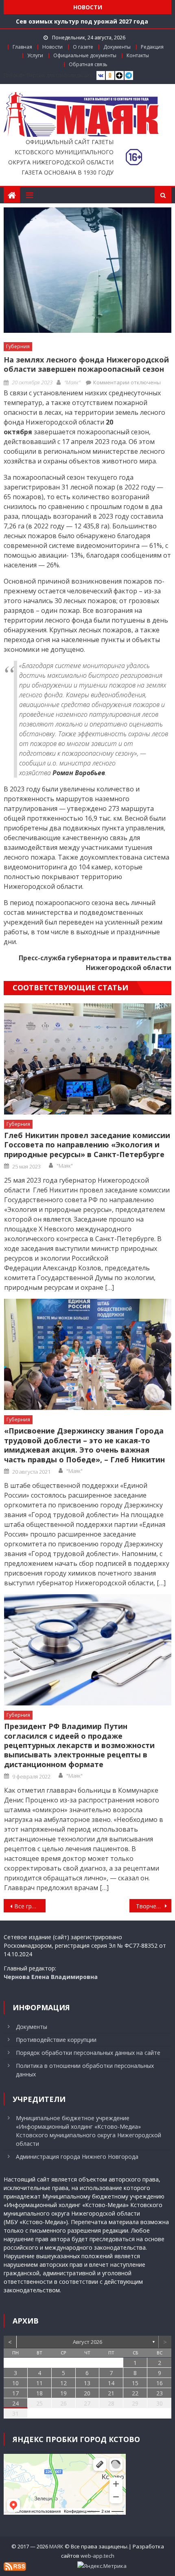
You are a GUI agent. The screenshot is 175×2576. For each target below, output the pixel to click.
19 (63, 2393)
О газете (83, 47)
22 (135, 2393)
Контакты (138, 55)
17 (15, 2393)
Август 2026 (87, 2342)
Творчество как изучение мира (154, 1906)
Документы (117, 47)
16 (160, 2383)
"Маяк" (72, 382)
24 (15, 2403)
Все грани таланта (30, 1906)
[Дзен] (119, 76)
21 (111, 2393)
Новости (52, 47)
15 (135, 2383)
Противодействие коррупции (56, 2040)
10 (15, 2383)
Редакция (152, 47)
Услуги (35, 55)
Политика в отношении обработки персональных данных (85, 2070)
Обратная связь (88, 64)
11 (39, 2383)
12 (63, 2383)
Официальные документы (85, 55)
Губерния (18, 346)
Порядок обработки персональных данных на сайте (88, 2053)
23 (160, 2393)
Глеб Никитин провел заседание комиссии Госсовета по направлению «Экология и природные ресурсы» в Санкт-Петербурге (87, 1145)
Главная (22, 47)
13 (87, 2383)
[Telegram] (129, 76)
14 (111, 2383)
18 (39, 2393)
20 (87, 2393)
